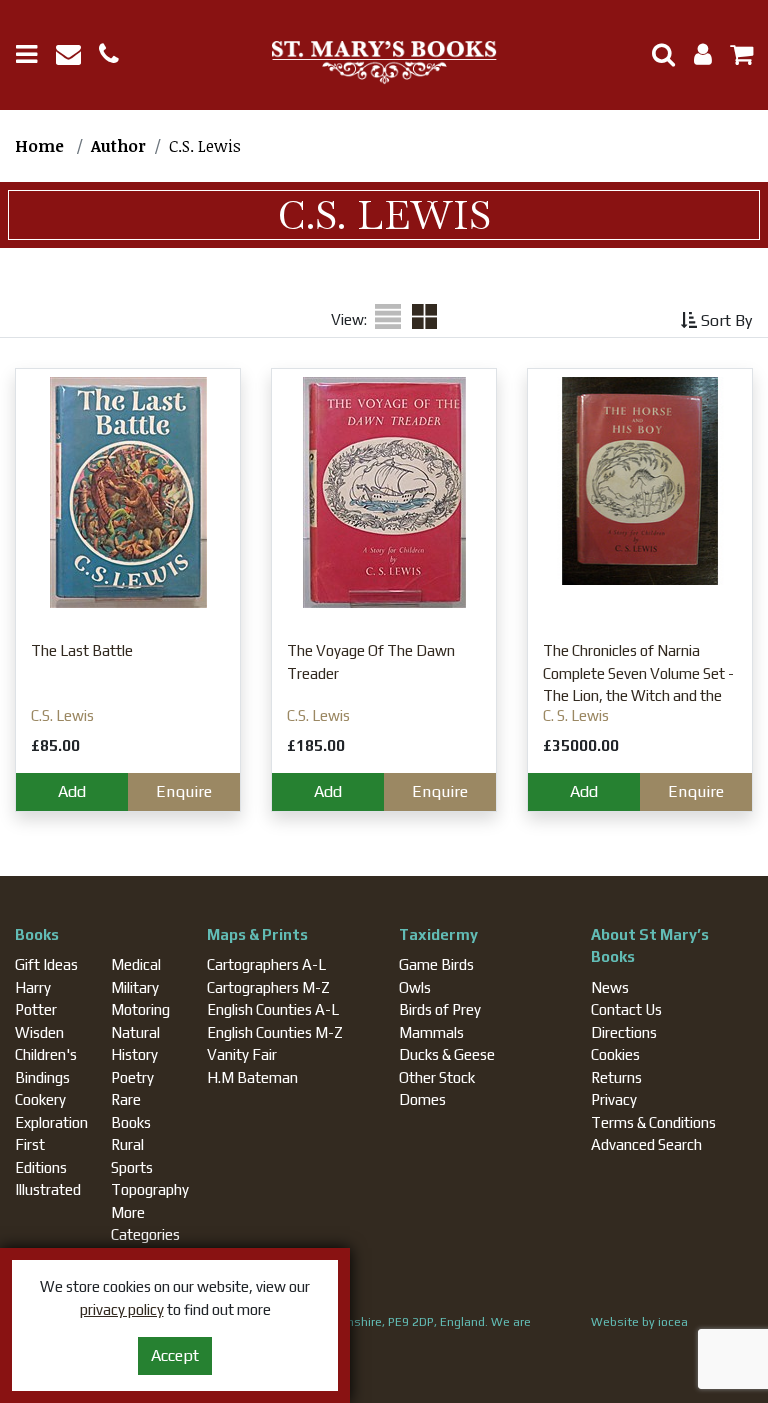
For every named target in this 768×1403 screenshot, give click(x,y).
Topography (150, 1189)
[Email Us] (77, 57)
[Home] (384, 63)
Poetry (132, 1077)
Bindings (42, 1077)
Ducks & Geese (447, 1054)
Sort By (724, 320)
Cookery (40, 1099)
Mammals (431, 1032)
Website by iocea (639, 1322)
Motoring (140, 1009)
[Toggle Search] (656, 54)
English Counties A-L (273, 1009)
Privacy (614, 1099)
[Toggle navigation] (34, 54)
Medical (136, 964)
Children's (46, 1054)
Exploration (51, 1122)
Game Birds (436, 964)
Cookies (615, 1054)
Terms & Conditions (653, 1122)
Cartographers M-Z (268, 987)
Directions (624, 1032)
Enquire (184, 791)
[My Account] (697, 57)
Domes (422, 1099)
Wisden (39, 1032)
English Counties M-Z (275, 1032)
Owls (415, 987)
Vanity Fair (242, 1054)
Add (72, 791)
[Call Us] (116, 57)
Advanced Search (646, 1144)
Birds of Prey (440, 1009)
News (610, 987)
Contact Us (626, 1009)
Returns (616, 1077)
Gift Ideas (46, 964)
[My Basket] (734, 57)
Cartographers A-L (266, 964)
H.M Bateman (252, 1077)
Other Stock (437, 1077)
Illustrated (48, 1189)
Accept (175, 1355)
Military (135, 987)
